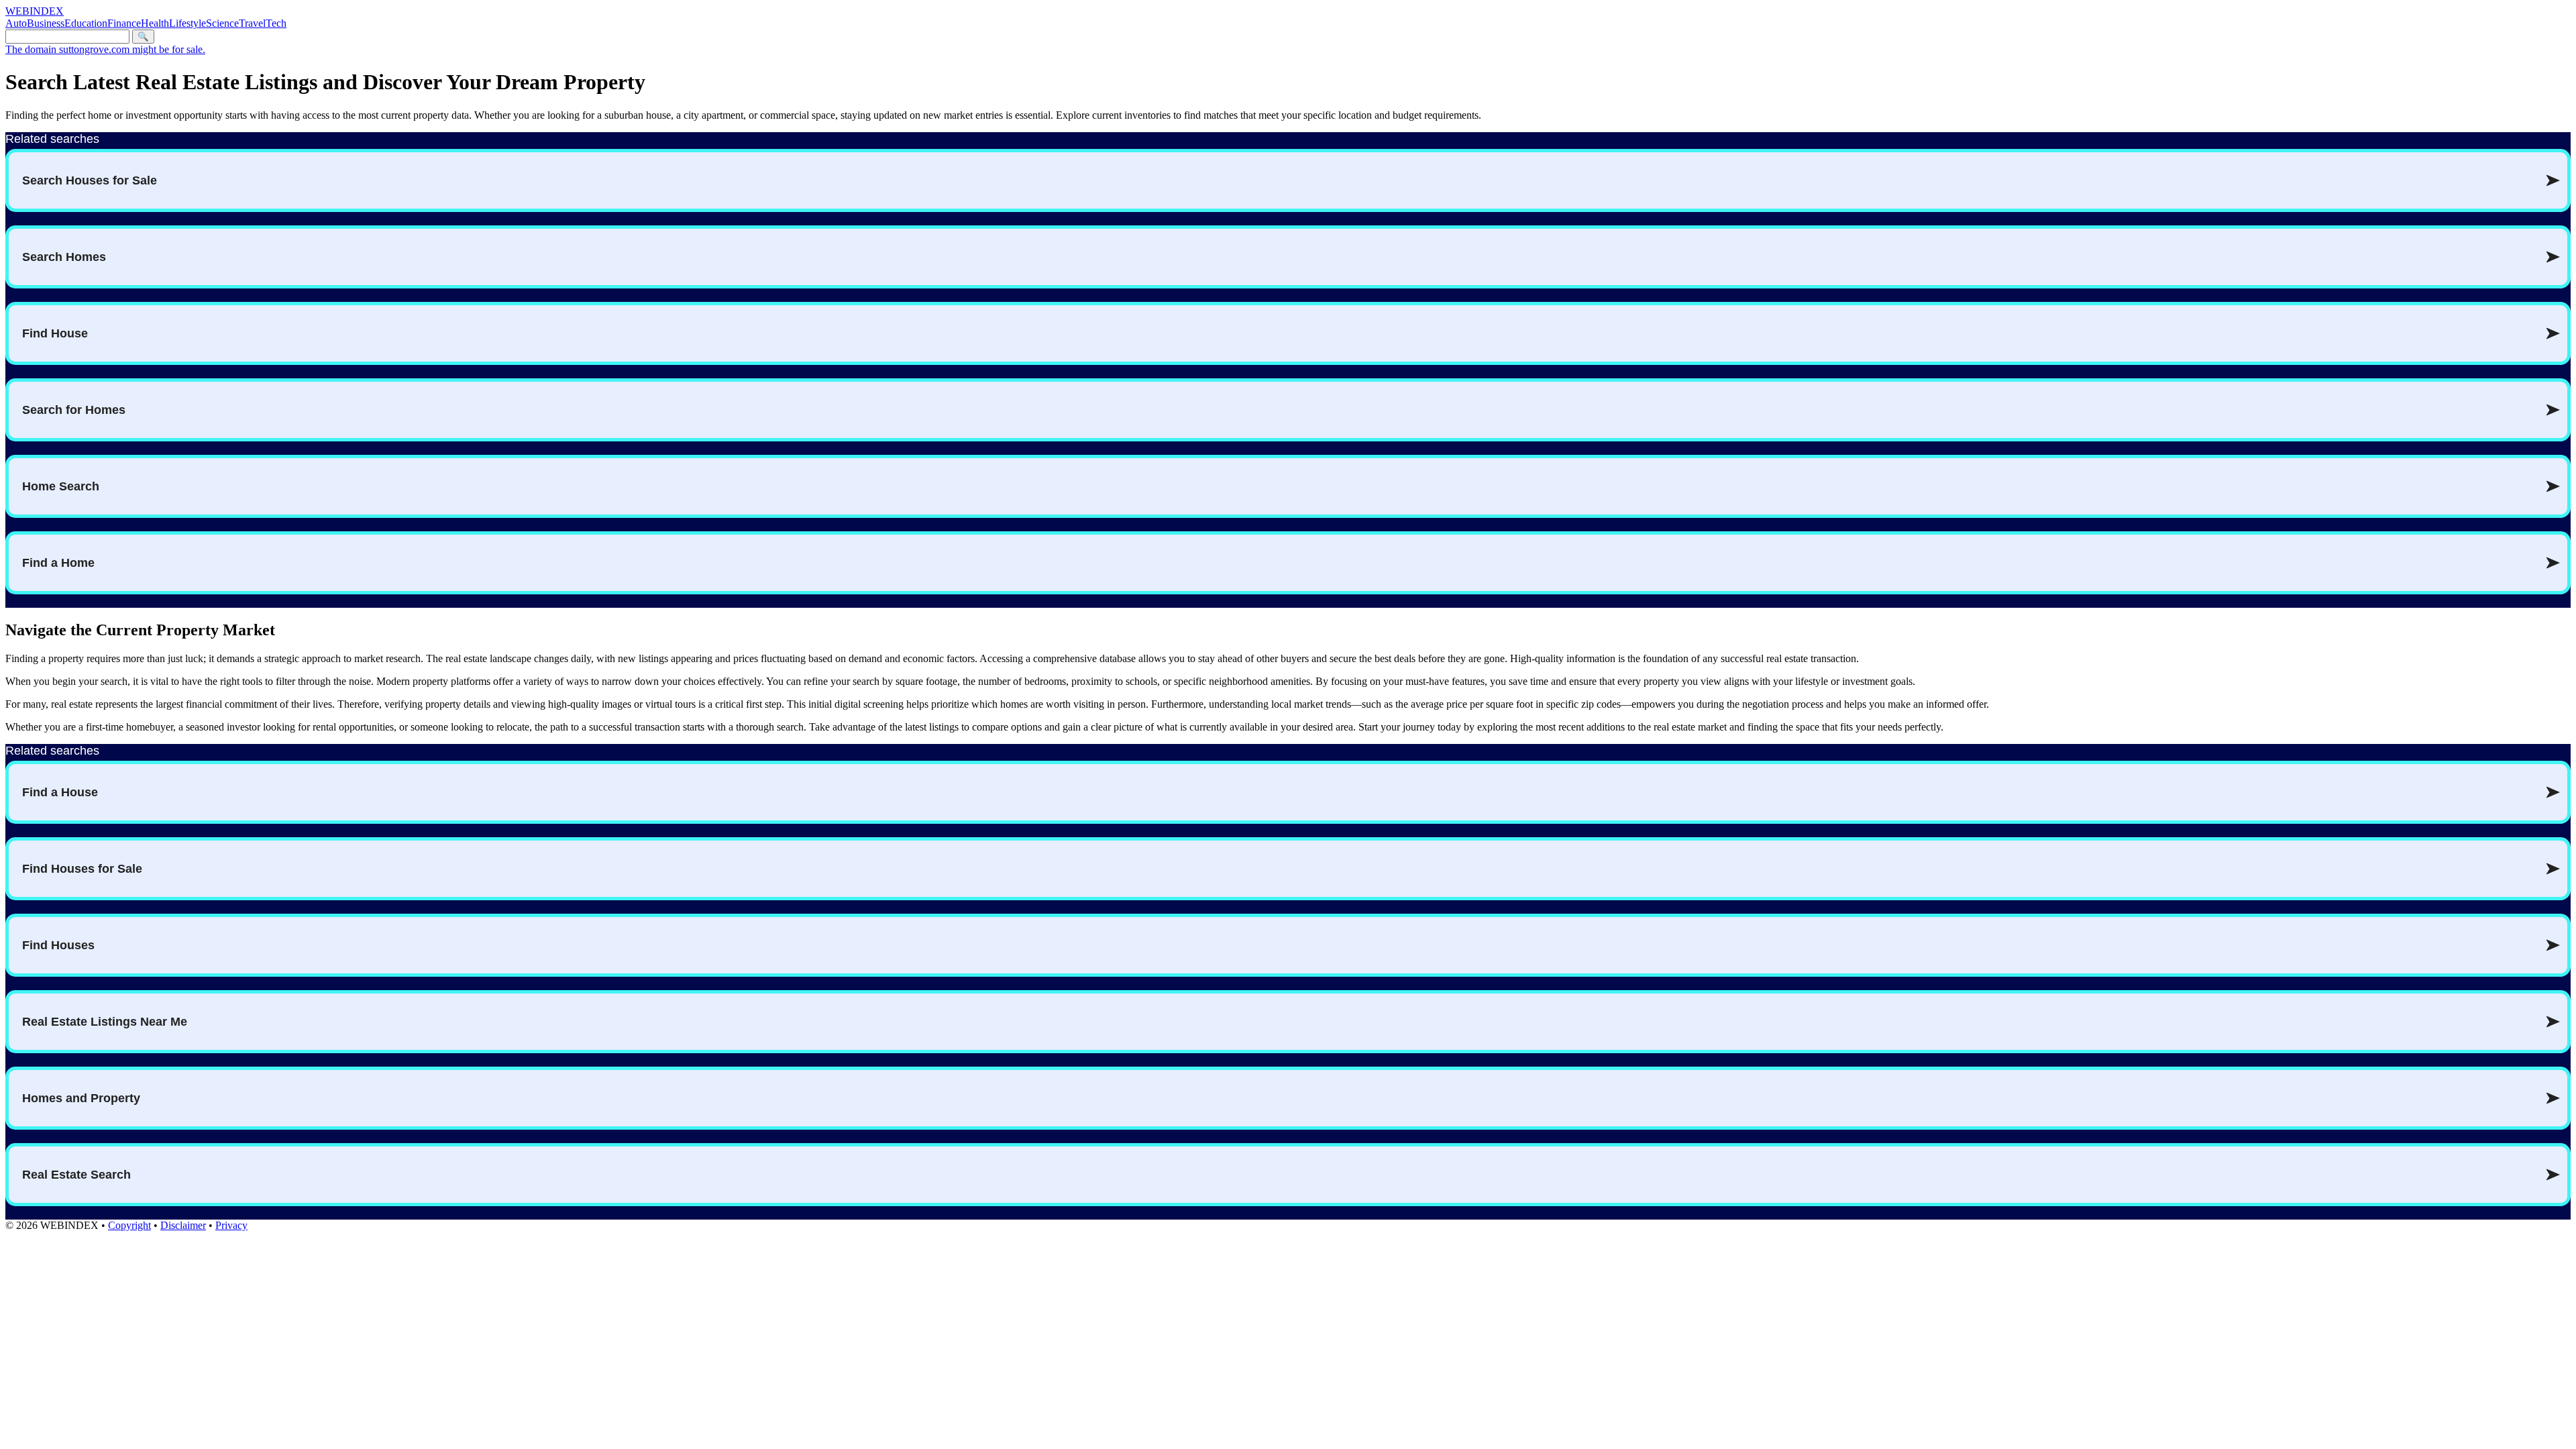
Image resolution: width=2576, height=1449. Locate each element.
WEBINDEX (35, 11)
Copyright (129, 1225)
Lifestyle (187, 23)
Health (155, 23)
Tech (276, 23)
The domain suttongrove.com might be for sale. (105, 49)
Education (86, 23)
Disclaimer (183, 1225)
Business (46, 23)
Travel (252, 23)
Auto (16, 23)
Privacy (231, 1225)
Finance (124, 23)
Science (222, 23)
